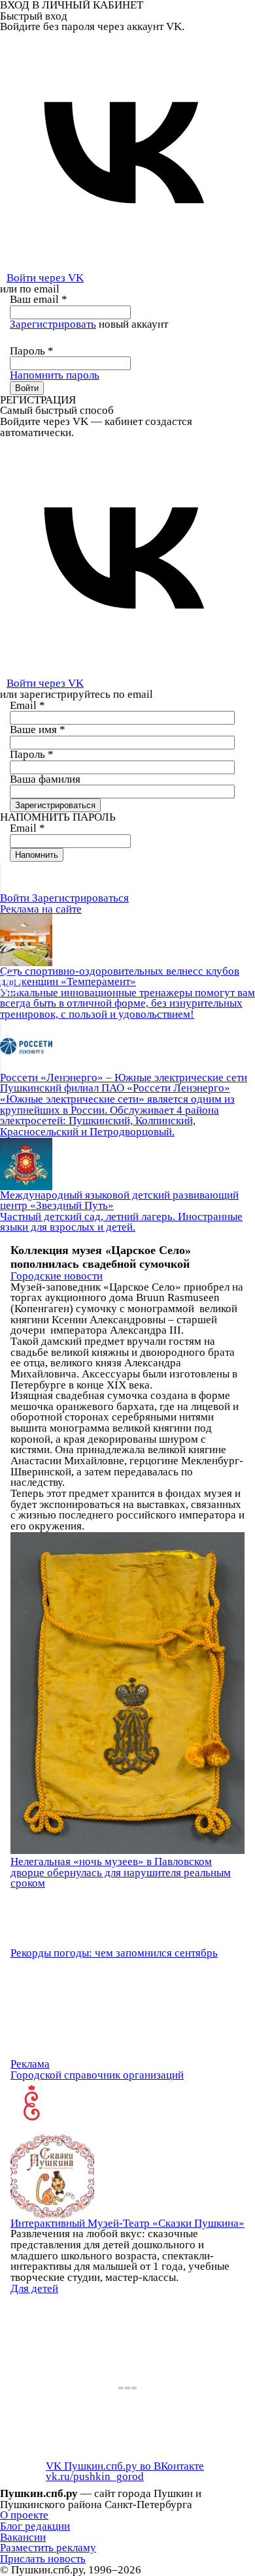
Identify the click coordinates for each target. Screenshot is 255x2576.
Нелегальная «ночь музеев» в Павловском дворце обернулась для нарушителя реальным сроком (121, 1872)
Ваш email (39, 299)
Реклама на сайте (41, 909)
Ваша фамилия (45, 779)
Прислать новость (43, 2559)
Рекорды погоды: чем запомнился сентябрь (114, 1953)
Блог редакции (35, 2526)
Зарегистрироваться (80, 898)
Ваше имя (38, 730)
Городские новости (57, 1276)
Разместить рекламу (48, 2548)
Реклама (30, 2064)
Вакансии (23, 2537)
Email (27, 705)
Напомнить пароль (55, 375)
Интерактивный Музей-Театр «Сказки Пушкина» (127, 2223)
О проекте (24, 2515)
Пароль (32, 351)
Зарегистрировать (53, 324)
